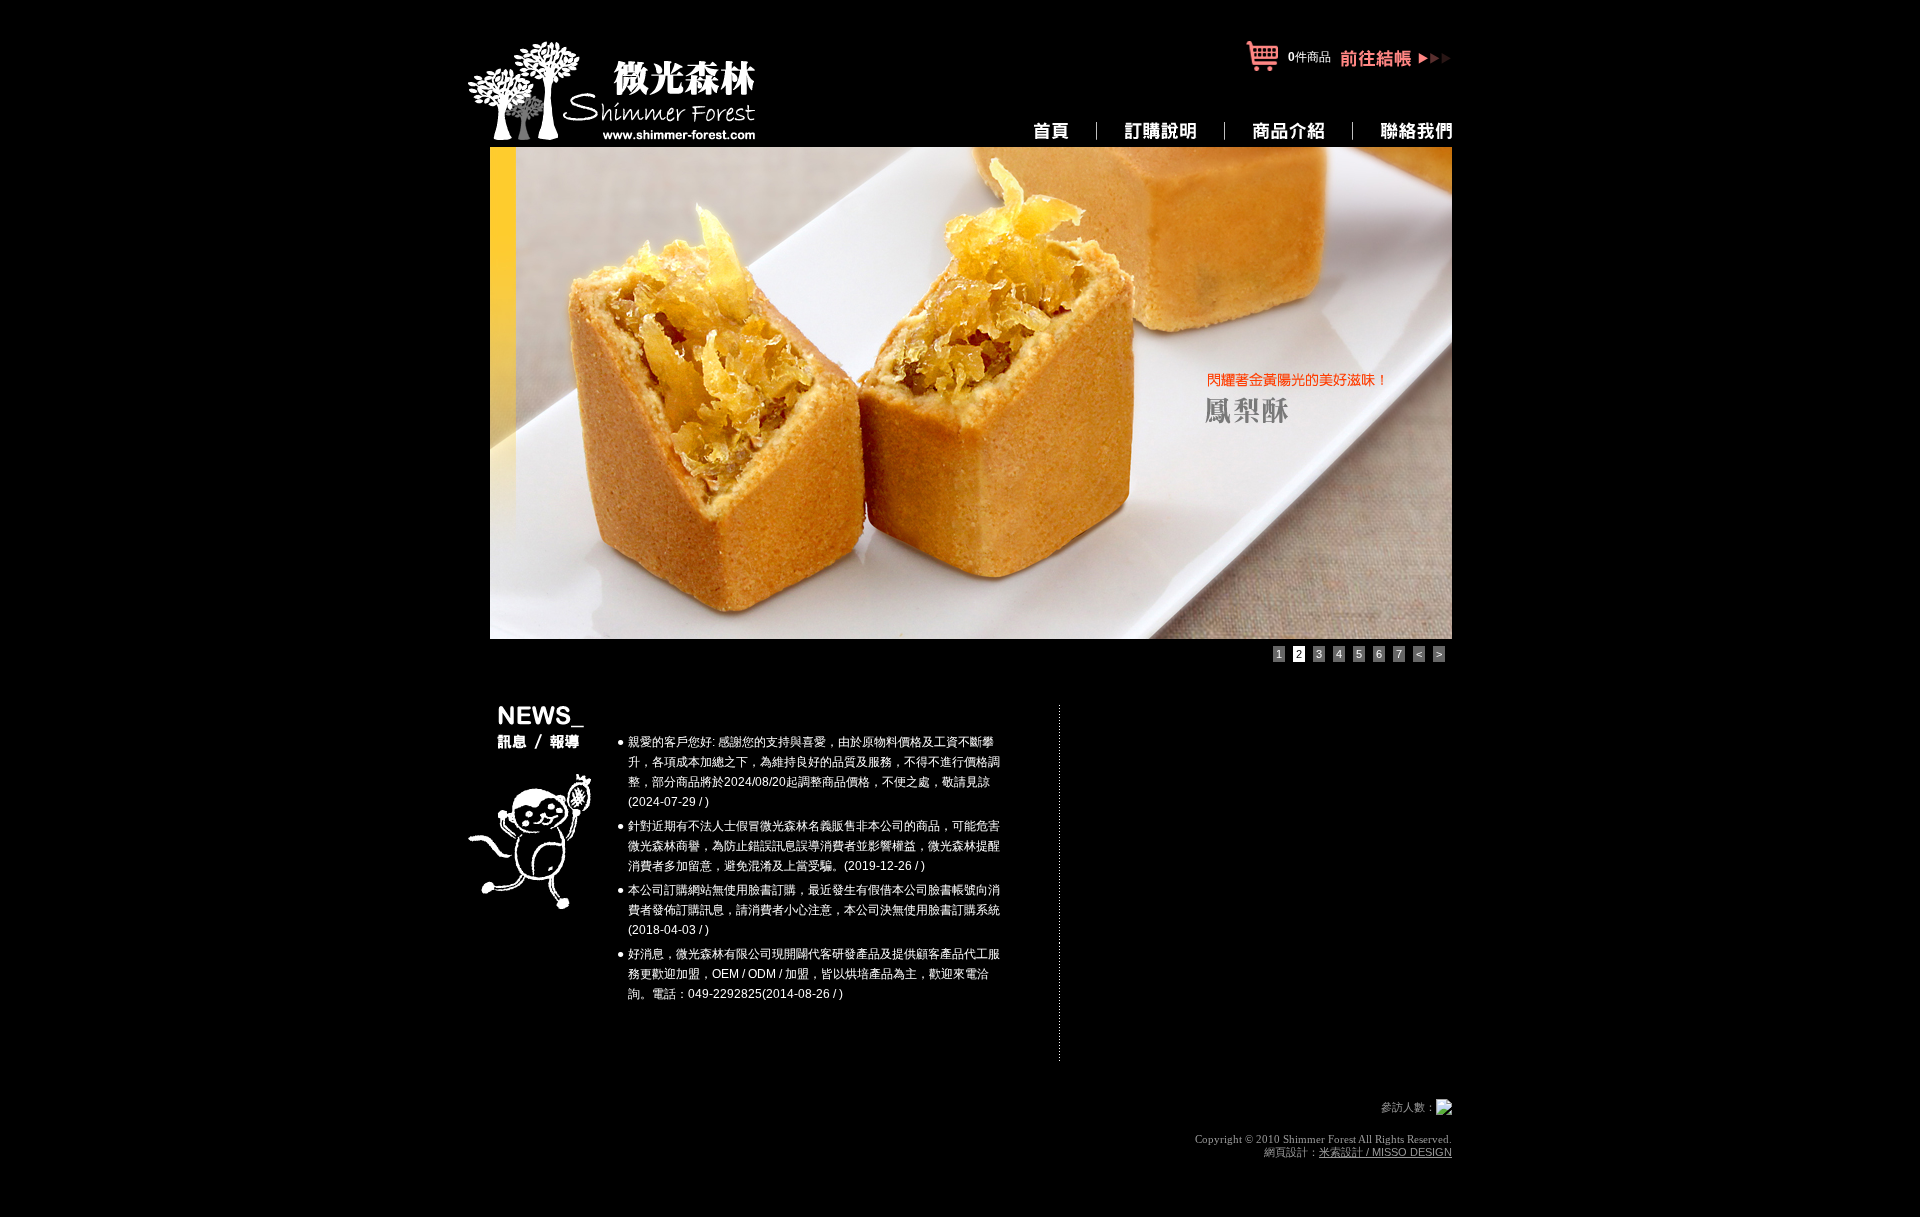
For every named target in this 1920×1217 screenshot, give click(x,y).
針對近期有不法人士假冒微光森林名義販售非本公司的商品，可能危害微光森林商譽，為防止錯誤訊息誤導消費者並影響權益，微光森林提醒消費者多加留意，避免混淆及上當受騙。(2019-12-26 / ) (814, 846)
